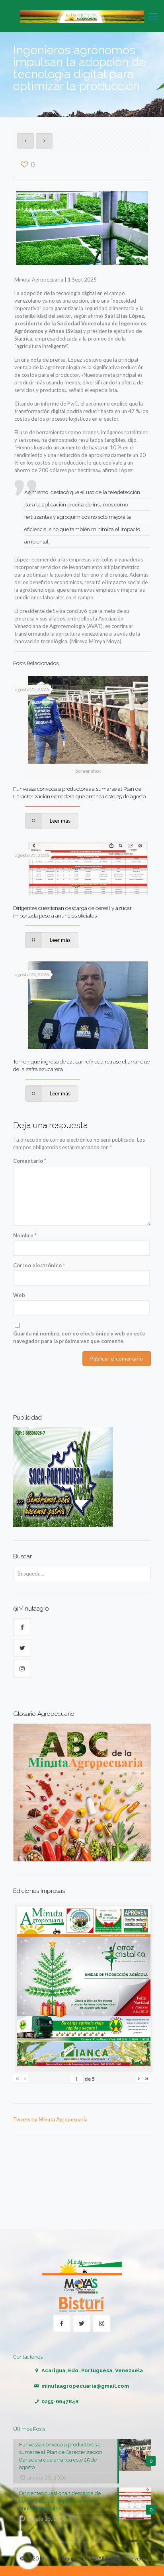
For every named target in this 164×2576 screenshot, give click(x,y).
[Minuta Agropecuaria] (82, 16)
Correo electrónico (39, 1265)
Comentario (30, 1161)
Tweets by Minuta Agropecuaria (50, 2119)
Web (19, 1295)
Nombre (25, 1235)
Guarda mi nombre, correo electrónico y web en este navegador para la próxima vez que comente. (79, 1337)
